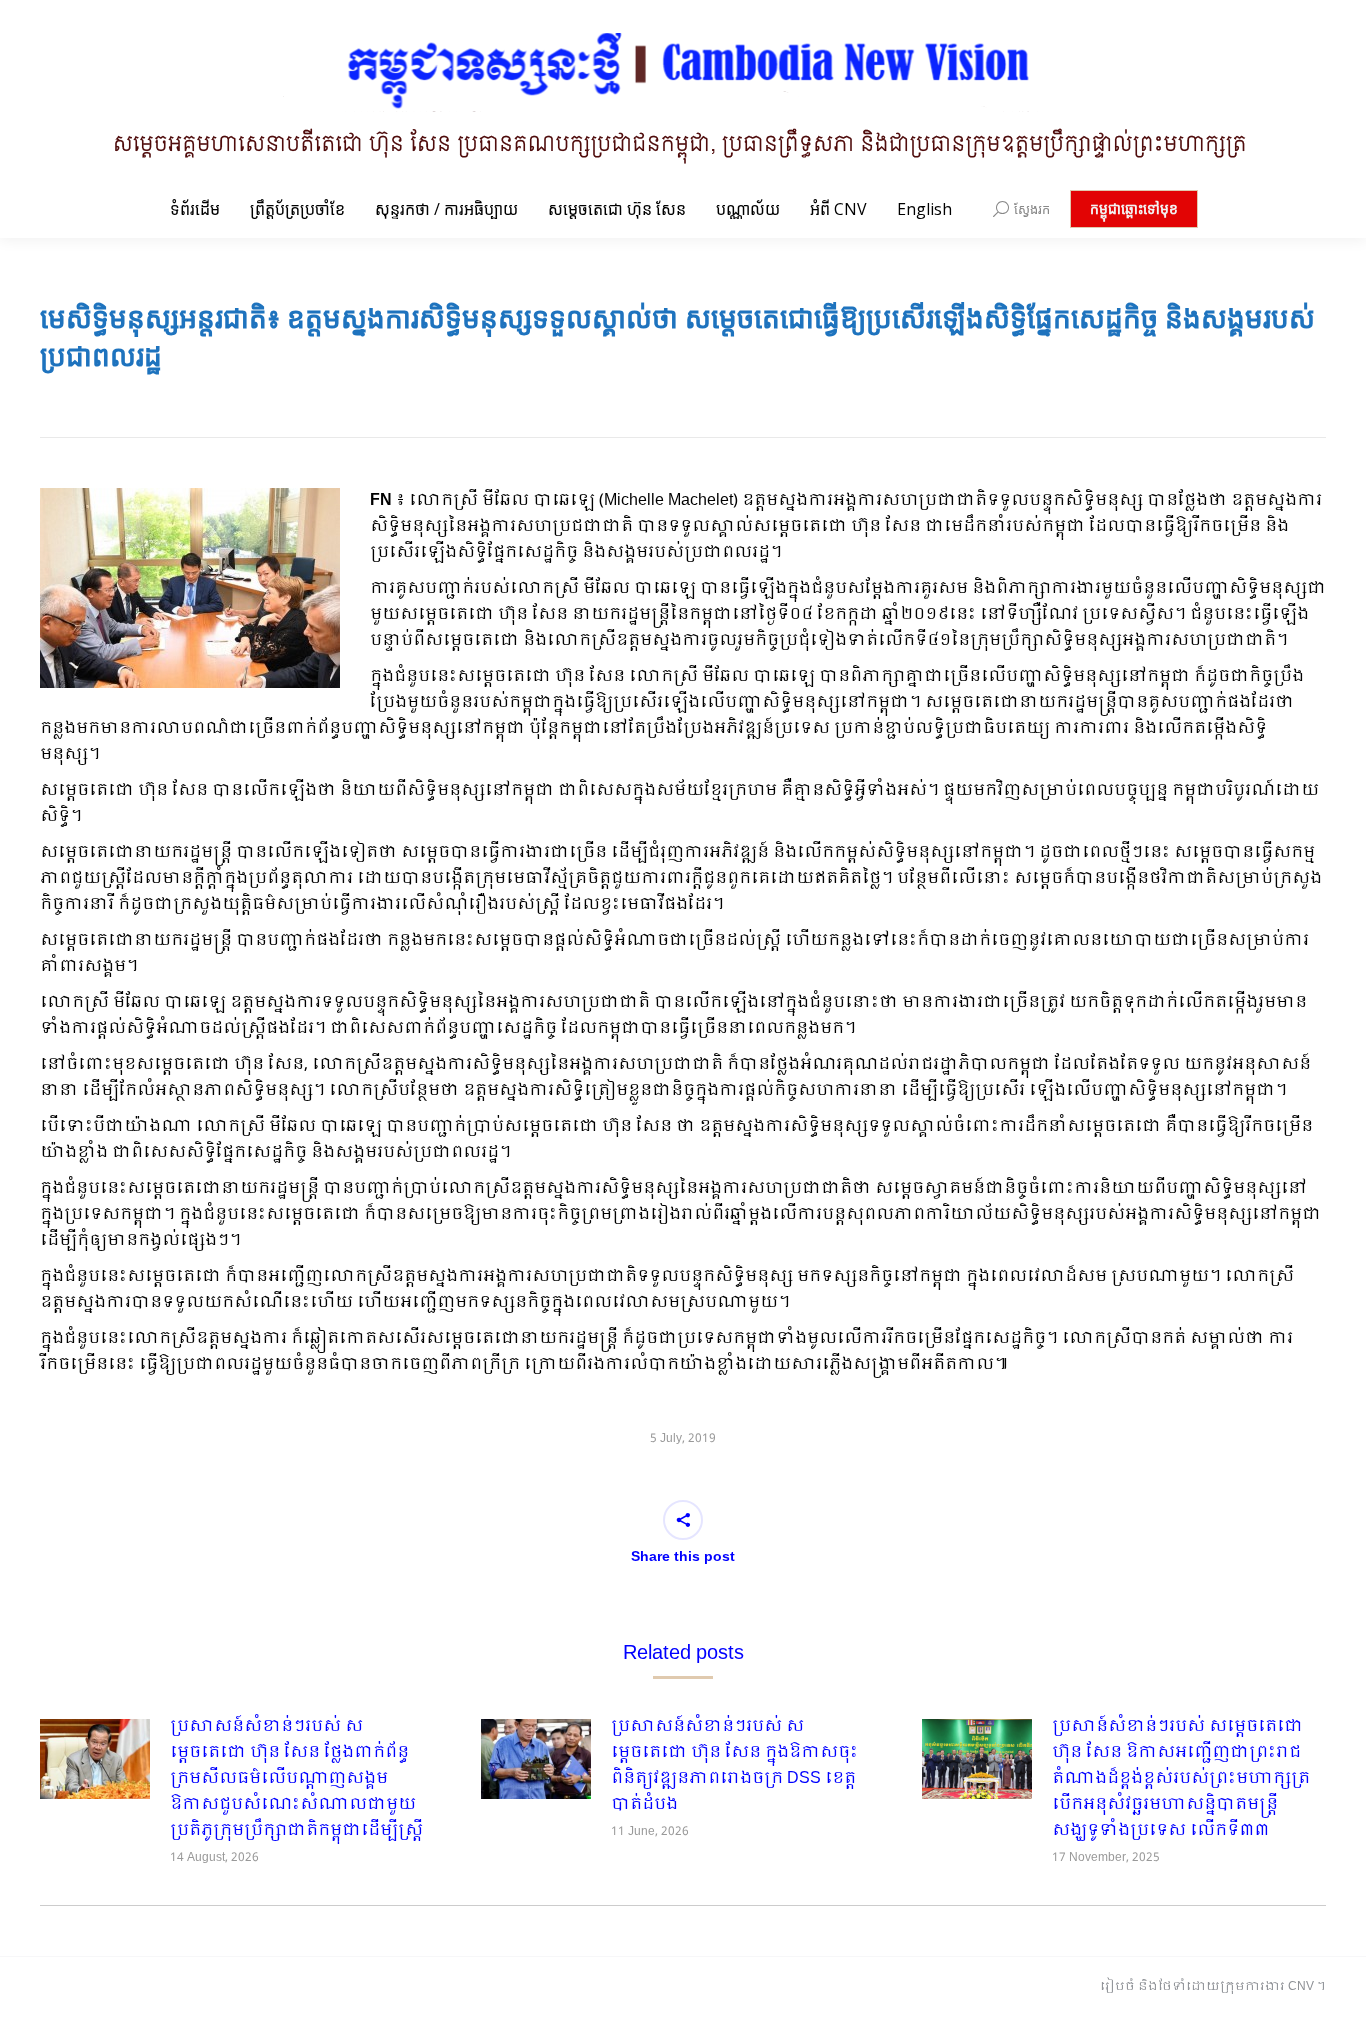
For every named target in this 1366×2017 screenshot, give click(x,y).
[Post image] (95, 1759)
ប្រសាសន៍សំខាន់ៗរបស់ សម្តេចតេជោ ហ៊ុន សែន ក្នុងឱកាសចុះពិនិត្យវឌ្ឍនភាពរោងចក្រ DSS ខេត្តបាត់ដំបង (734, 1766)
